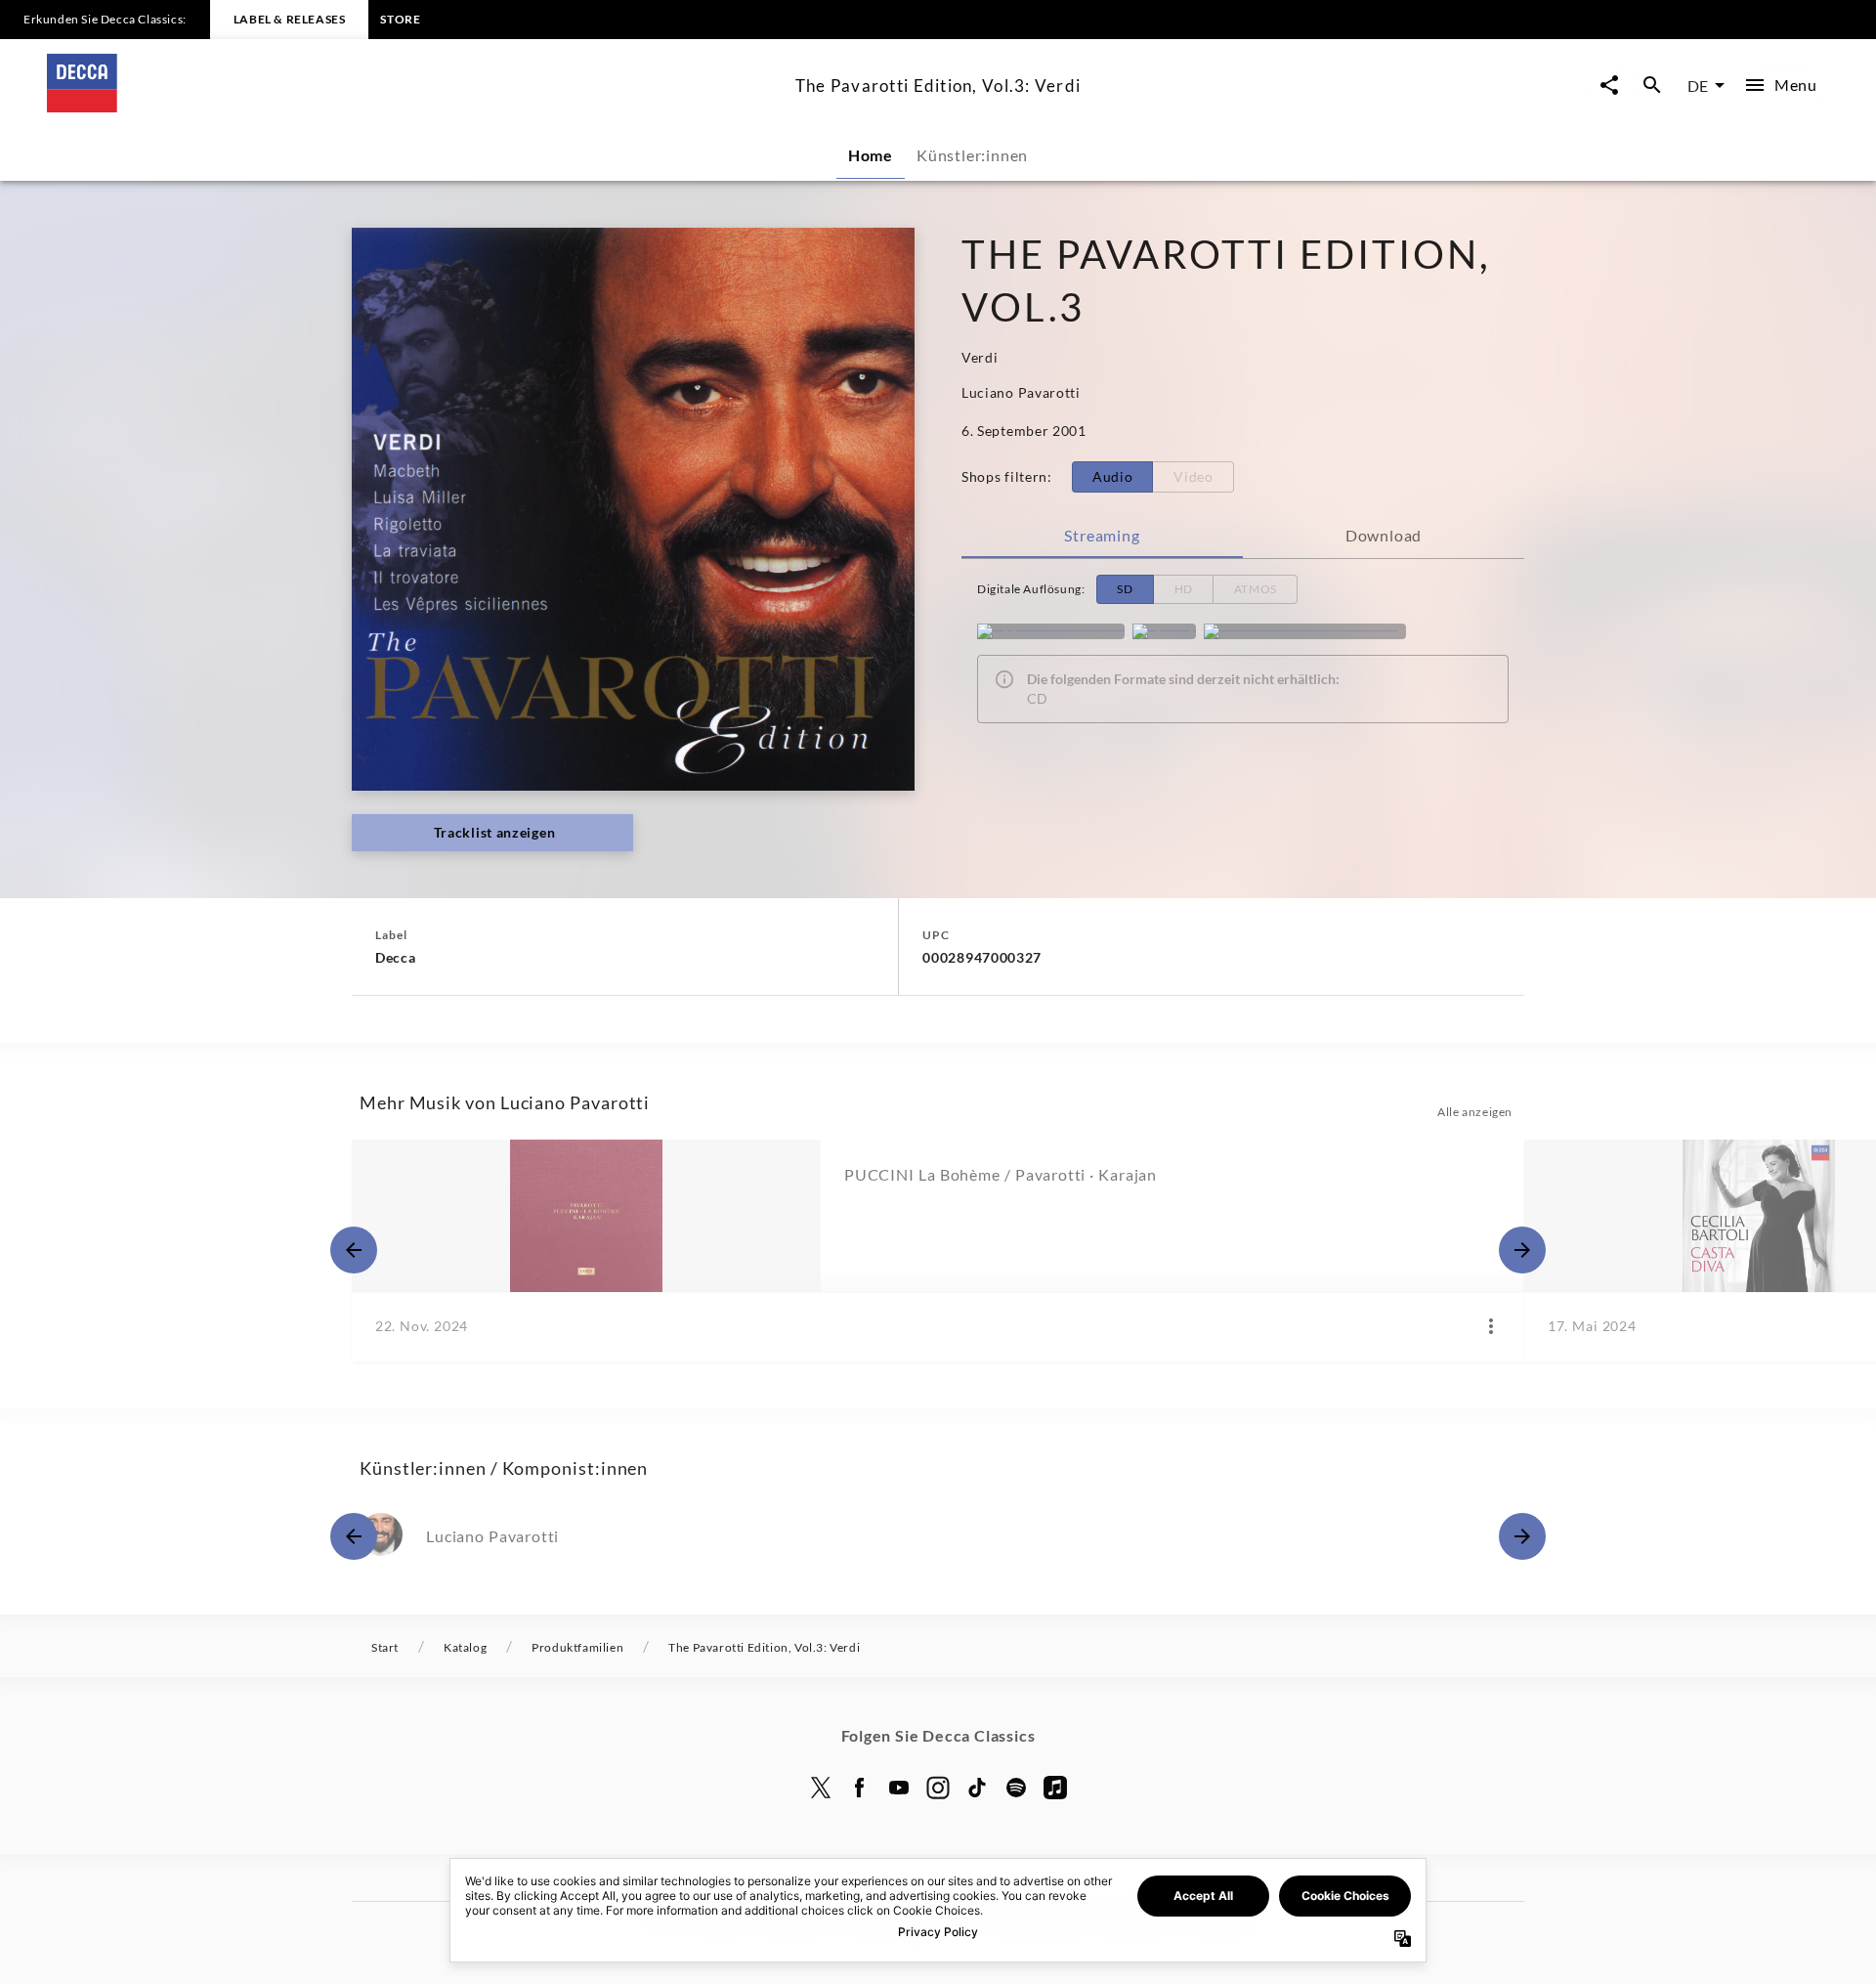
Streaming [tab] (1102, 535)
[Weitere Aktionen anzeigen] (1491, 1326)
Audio (1113, 476)
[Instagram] (938, 1788)
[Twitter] (821, 1788)
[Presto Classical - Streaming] (1305, 631)
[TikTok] (977, 1788)
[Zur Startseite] (413, 106)
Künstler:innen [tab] (972, 155)
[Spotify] (1164, 631)
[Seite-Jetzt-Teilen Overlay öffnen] (1609, 86)
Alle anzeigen (1475, 1112)
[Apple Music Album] (1051, 631)
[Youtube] (899, 1788)
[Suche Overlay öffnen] (1652, 86)
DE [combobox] (1698, 86)
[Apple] (1055, 1788)
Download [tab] (1384, 535)
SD (1125, 589)
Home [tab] (871, 155)
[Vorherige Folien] (354, 1250)
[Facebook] (860, 1788)
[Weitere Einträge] (1522, 1250)
